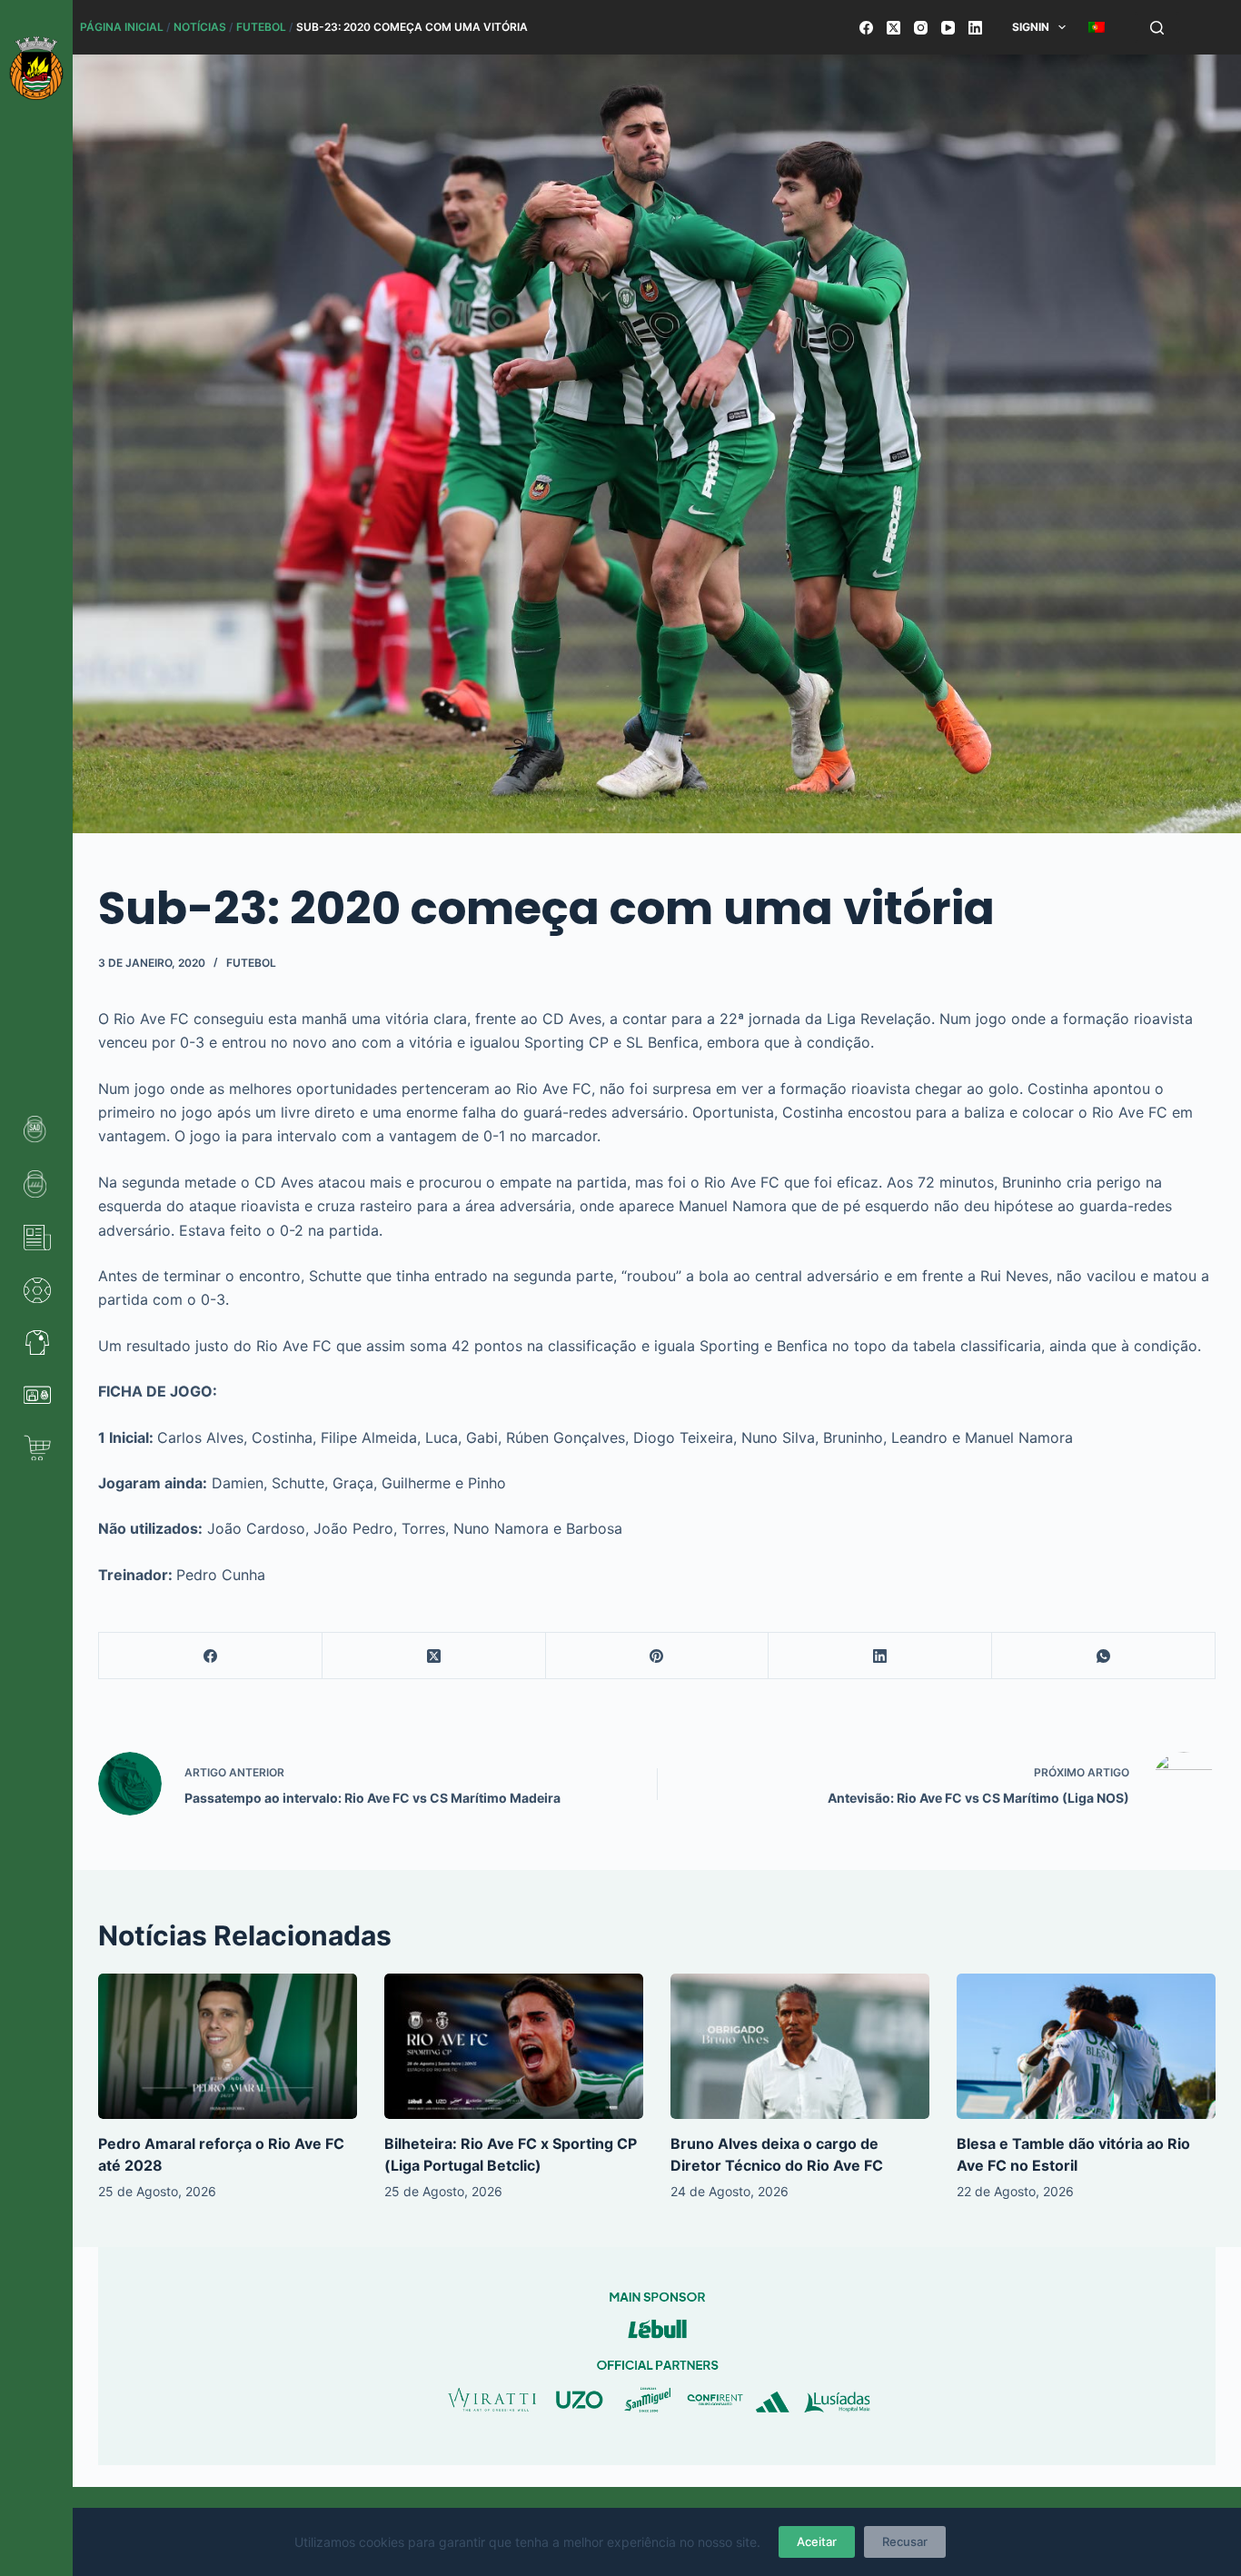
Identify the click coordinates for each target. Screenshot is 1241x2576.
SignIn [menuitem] (1031, 27)
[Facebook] (866, 28)
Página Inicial (122, 27)
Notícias (200, 27)
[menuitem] (1097, 27)
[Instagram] (921, 28)
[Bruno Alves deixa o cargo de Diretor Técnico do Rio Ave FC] (800, 2046)
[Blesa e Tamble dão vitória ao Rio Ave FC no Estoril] (1086, 2046)
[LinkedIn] (975, 28)
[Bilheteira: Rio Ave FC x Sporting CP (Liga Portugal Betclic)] (514, 2046)
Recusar (905, 2541)
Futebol (261, 27)
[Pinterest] (658, 1656)
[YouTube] (948, 28)
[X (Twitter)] (894, 28)
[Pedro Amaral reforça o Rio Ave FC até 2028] (228, 2046)
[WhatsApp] (1104, 1656)
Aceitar (817, 2541)
